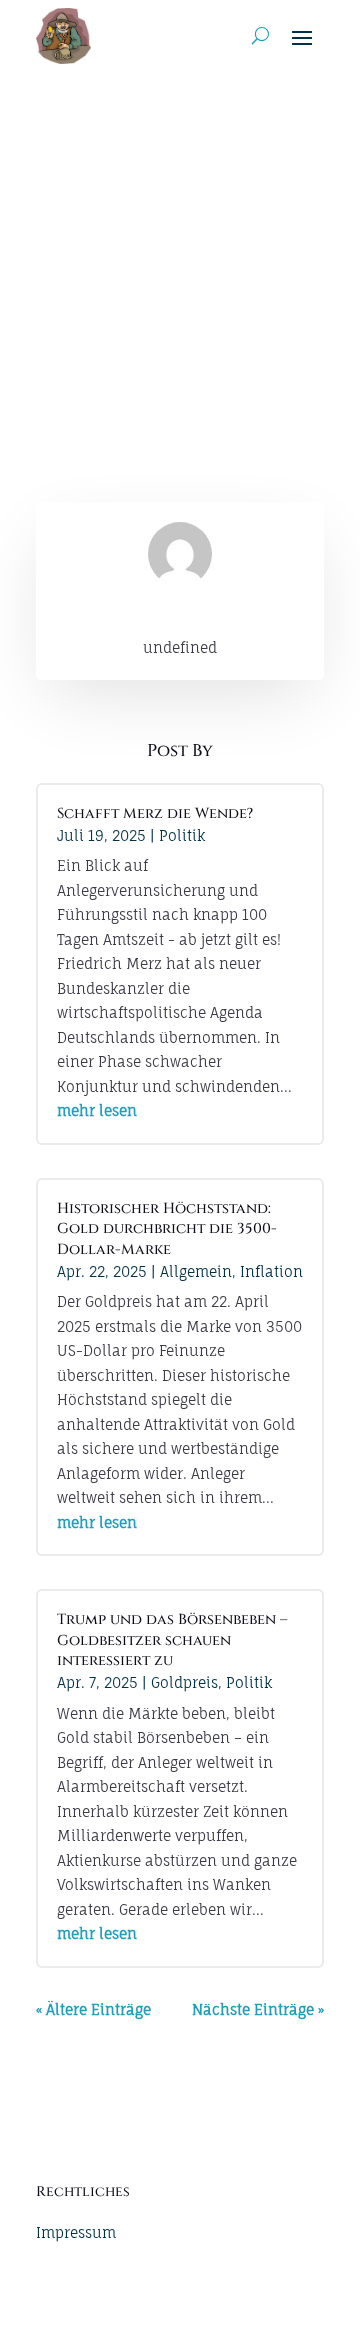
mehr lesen (97, 1110)
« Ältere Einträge (93, 2009)
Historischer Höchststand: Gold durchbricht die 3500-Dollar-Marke (167, 1229)
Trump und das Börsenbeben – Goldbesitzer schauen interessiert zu (172, 1640)
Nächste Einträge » (258, 2009)
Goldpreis (184, 1682)
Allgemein (196, 1271)
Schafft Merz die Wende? (155, 813)
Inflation (271, 1271)
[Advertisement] (180, 262)
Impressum (76, 2232)
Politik (182, 835)
